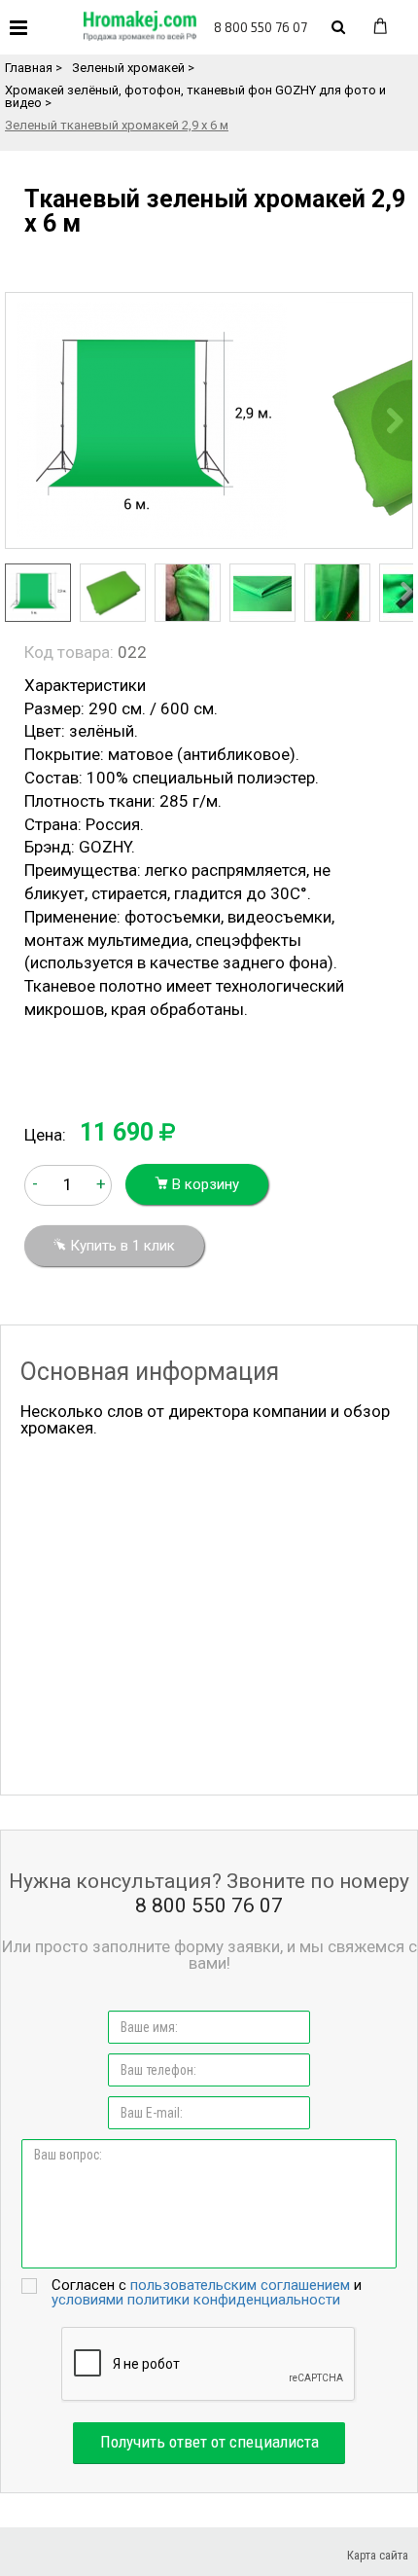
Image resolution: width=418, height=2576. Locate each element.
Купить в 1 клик (121, 1246)
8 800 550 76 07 (261, 27)
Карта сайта (378, 2555)
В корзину (204, 1184)
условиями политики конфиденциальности (196, 2300)
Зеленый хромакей (128, 68)
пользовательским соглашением (240, 2285)
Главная (29, 68)
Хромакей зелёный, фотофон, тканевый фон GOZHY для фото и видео (195, 96)
